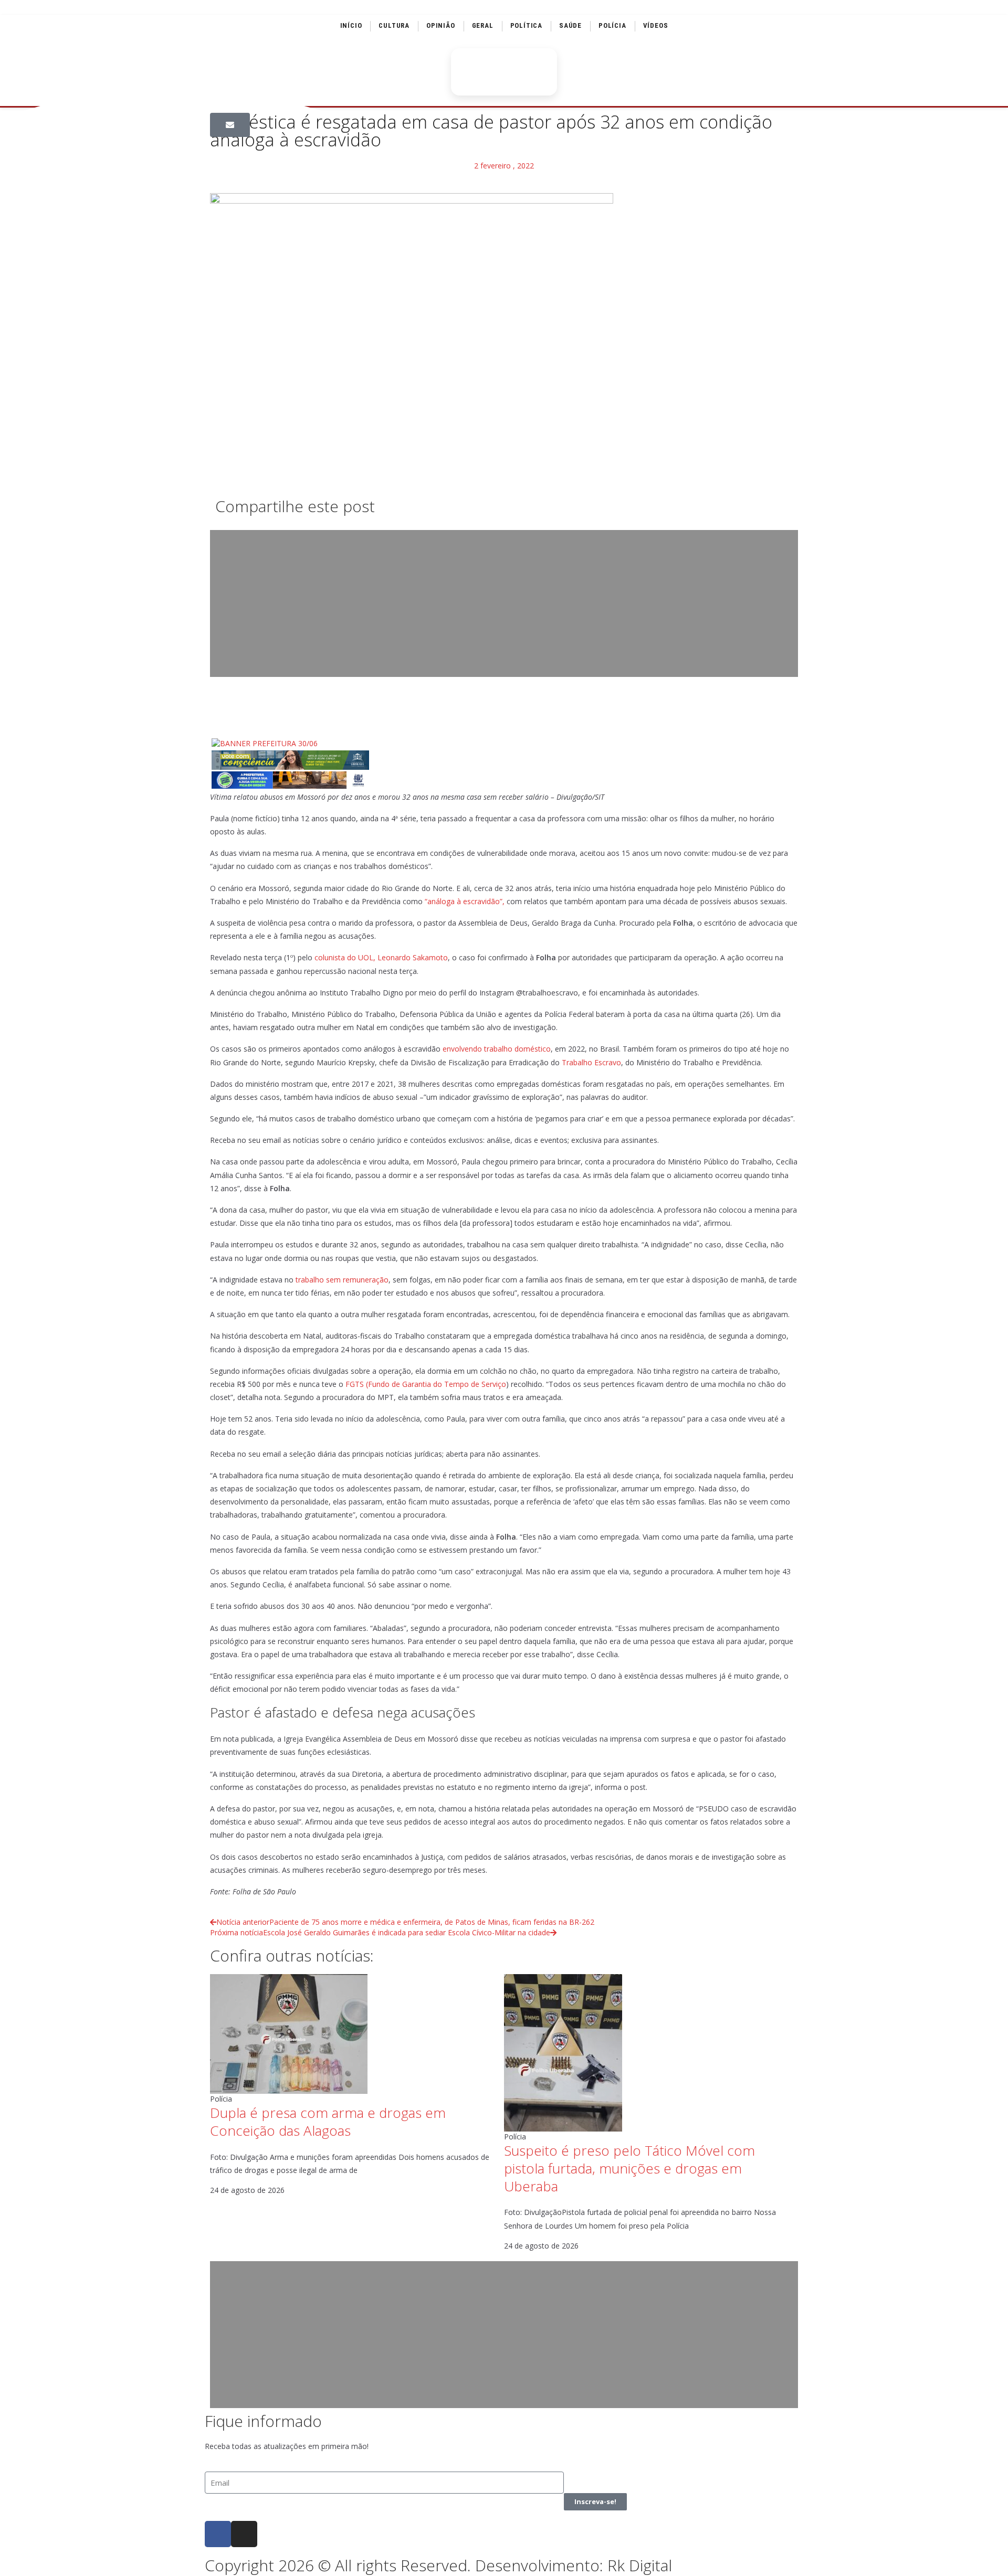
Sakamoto (430, 957)
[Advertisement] (504, 603)
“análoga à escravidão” (464, 901)
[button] (230, 125)
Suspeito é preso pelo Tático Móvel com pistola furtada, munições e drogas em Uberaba (629, 2168)
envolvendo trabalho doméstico (497, 1049)
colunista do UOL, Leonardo (363, 957)
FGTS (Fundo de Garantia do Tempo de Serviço (426, 1384)
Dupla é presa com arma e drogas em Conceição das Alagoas (328, 2122)
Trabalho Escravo (591, 1062)
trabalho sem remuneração (342, 1280)
